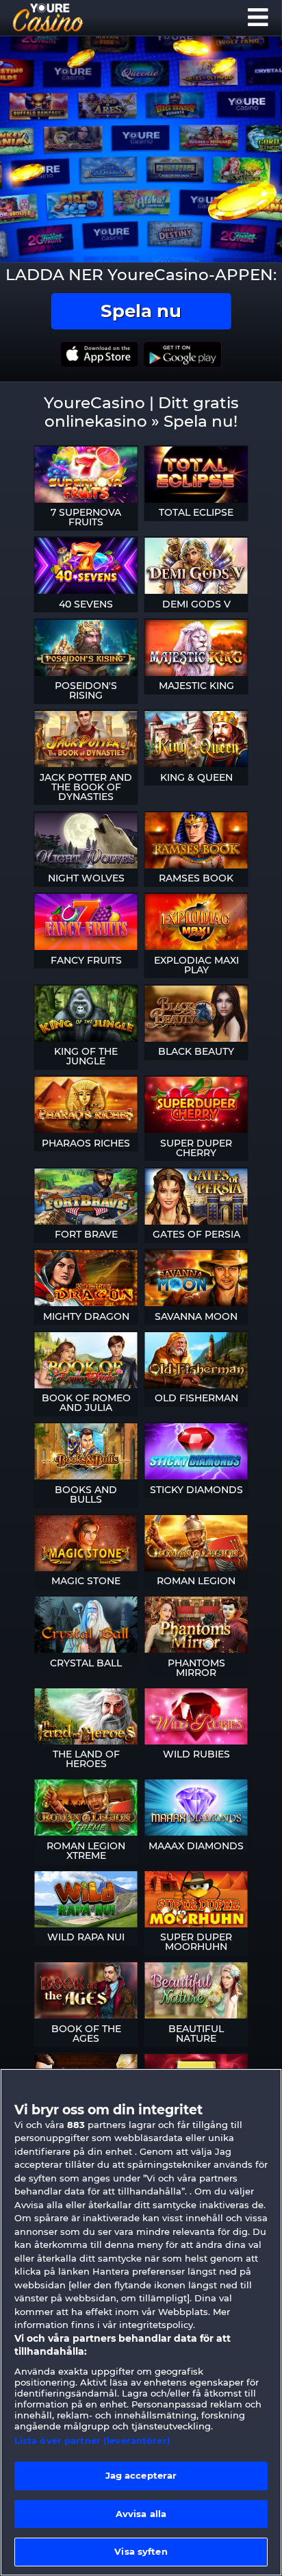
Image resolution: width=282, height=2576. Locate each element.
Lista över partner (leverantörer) (92, 2440)
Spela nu (141, 311)
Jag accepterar (141, 2475)
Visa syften (141, 2551)
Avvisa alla (141, 2514)
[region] (141, 2322)
